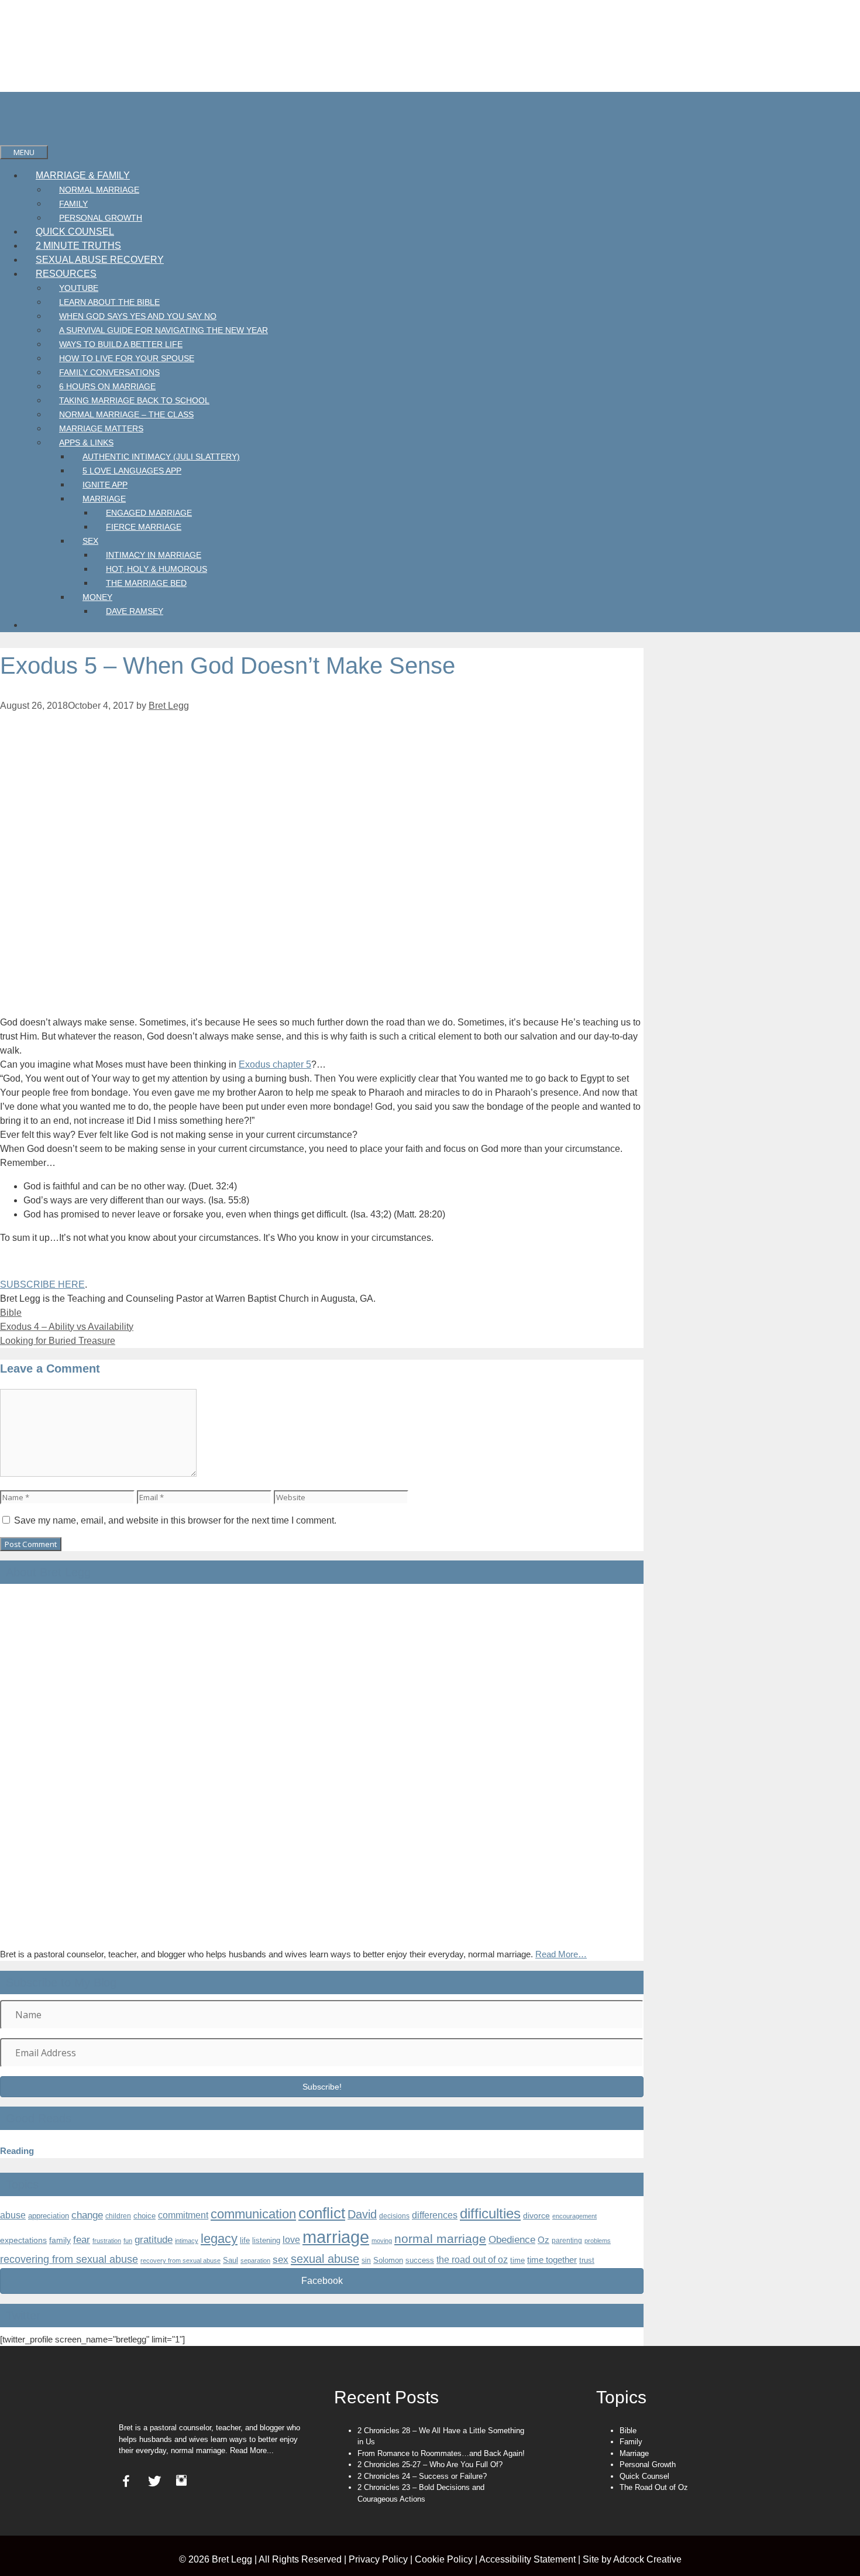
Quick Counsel (75, 231)
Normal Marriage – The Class (126, 414)
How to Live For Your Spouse (127, 358)
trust (587, 2260)
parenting (567, 2241)
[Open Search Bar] (12, 138)
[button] (322, 2087)
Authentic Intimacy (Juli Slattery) (161, 457)
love (291, 2240)
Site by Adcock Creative (631, 2559)
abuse (13, 2215)
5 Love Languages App (132, 471)
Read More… (561, 1954)
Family (73, 204)
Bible (11, 1313)
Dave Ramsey (135, 611)
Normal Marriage (99, 190)
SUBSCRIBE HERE (42, 1284)
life (245, 2240)
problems (598, 2241)
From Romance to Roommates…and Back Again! (441, 2453)
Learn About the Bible (109, 302)
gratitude (154, 2240)
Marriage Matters (101, 428)
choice (145, 2216)
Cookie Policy (444, 2559)
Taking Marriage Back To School (134, 400)
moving (382, 2241)
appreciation (49, 2216)
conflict (322, 2213)
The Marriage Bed (146, 583)
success (420, 2260)
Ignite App (105, 485)
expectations (23, 2240)
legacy (219, 2239)
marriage (336, 2237)
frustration (107, 2241)
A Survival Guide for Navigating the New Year (164, 330)
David (362, 2214)
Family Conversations (109, 372)
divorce (536, 2215)
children (118, 2216)
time (517, 2260)
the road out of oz (472, 2260)
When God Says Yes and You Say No (138, 316)
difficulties (490, 2214)
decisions (394, 2216)
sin (366, 2261)
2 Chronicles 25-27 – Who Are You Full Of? (430, 2464)
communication (253, 2214)
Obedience (512, 2239)
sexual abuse (325, 2259)
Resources (66, 274)
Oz (543, 2240)
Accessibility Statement (527, 2559)
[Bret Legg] (18, 124)
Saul (231, 2261)
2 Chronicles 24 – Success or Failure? (422, 2476)
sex (281, 2260)
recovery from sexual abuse (180, 2261)
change (87, 2215)
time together (552, 2260)
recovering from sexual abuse (69, 2259)
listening (266, 2240)
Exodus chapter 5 (275, 1064)
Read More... (252, 2450)
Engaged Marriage (149, 513)
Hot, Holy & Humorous (156, 569)
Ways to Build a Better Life (121, 344)
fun (128, 2241)
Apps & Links (86, 443)
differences (435, 2215)
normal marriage (440, 2239)
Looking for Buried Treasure (58, 1341)
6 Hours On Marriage (107, 386)
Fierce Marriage (144, 527)
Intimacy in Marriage (154, 555)
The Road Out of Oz (654, 2487)
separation (255, 2261)
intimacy (187, 2241)
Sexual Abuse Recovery (100, 260)
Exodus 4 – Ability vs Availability (67, 1327)
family (60, 2240)
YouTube (79, 288)
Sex (90, 541)
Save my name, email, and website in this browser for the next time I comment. (175, 1520)
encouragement (575, 2216)
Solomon (388, 2261)
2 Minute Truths (78, 246)
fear (82, 2240)
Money (97, 597)
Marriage (104, 499)
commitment (183, 2215)
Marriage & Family (83, 175)
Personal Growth (101, 218)
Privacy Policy (378, 2559)
